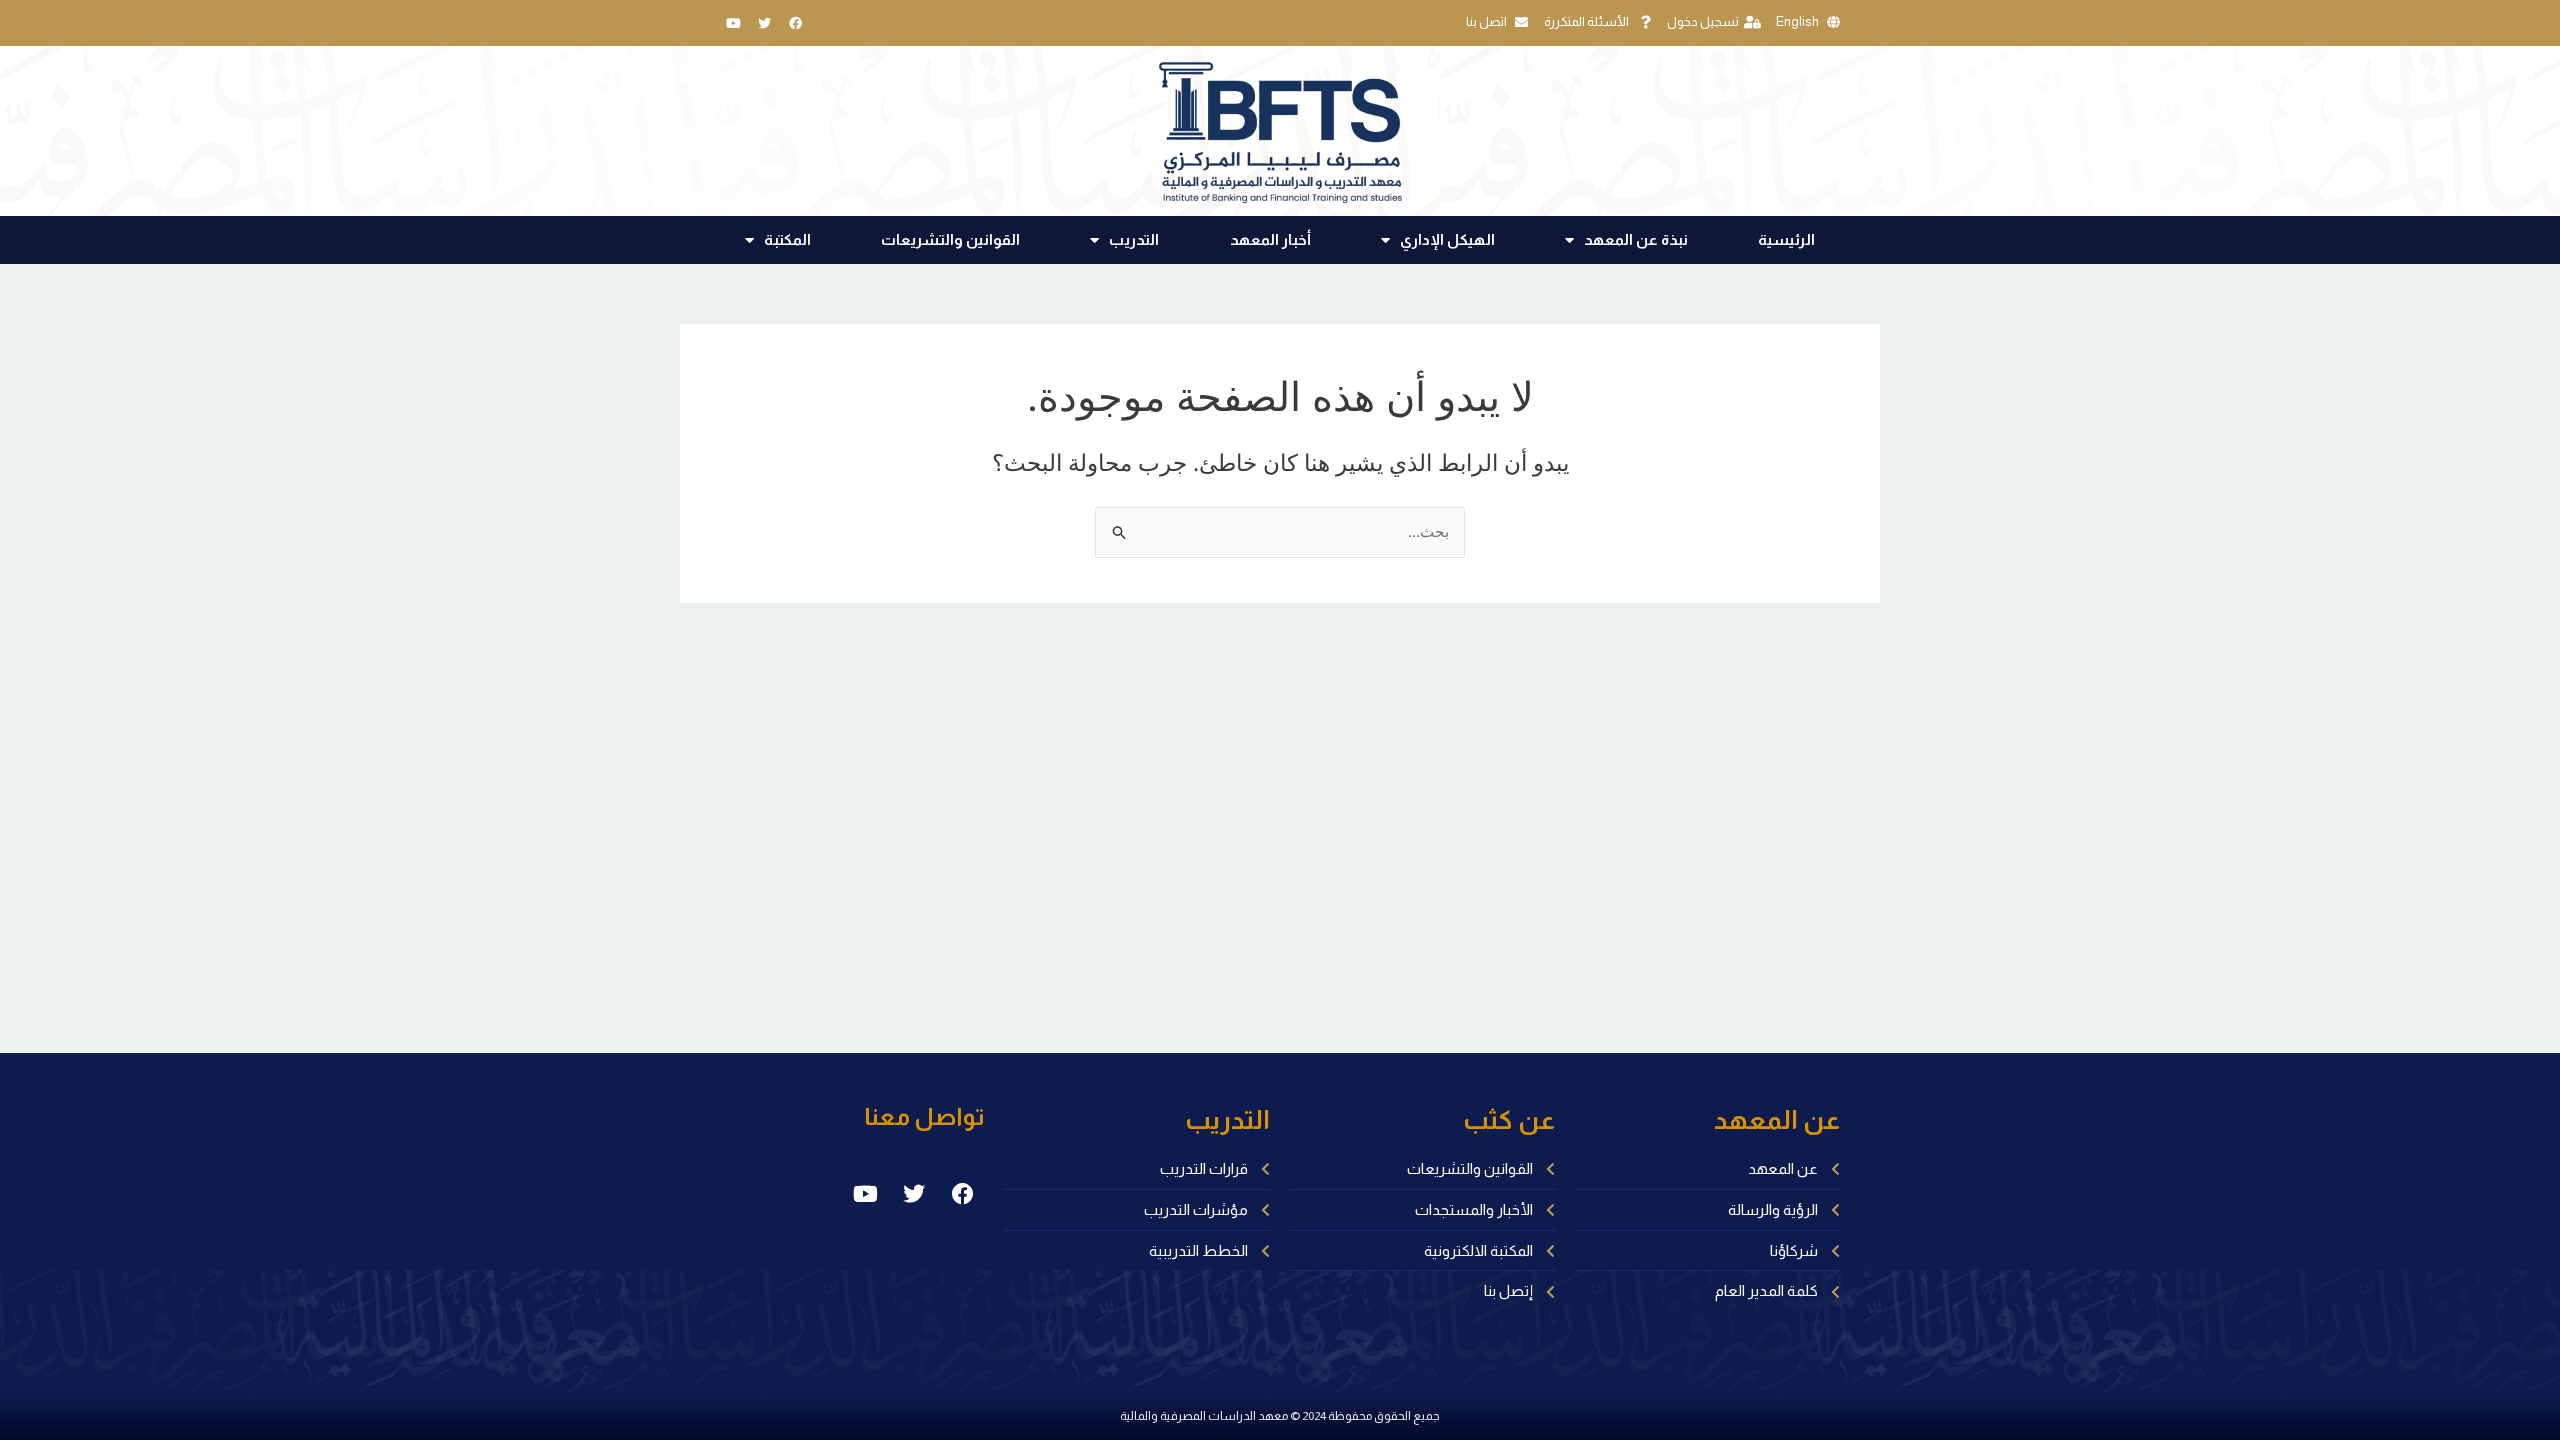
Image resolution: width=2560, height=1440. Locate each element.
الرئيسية (1786, 239)
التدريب (1134, 239)
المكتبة (787, 239)
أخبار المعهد (1270, 239)
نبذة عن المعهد (1636, 239)
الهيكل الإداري (1447, 239)
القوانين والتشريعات (950, 239)
